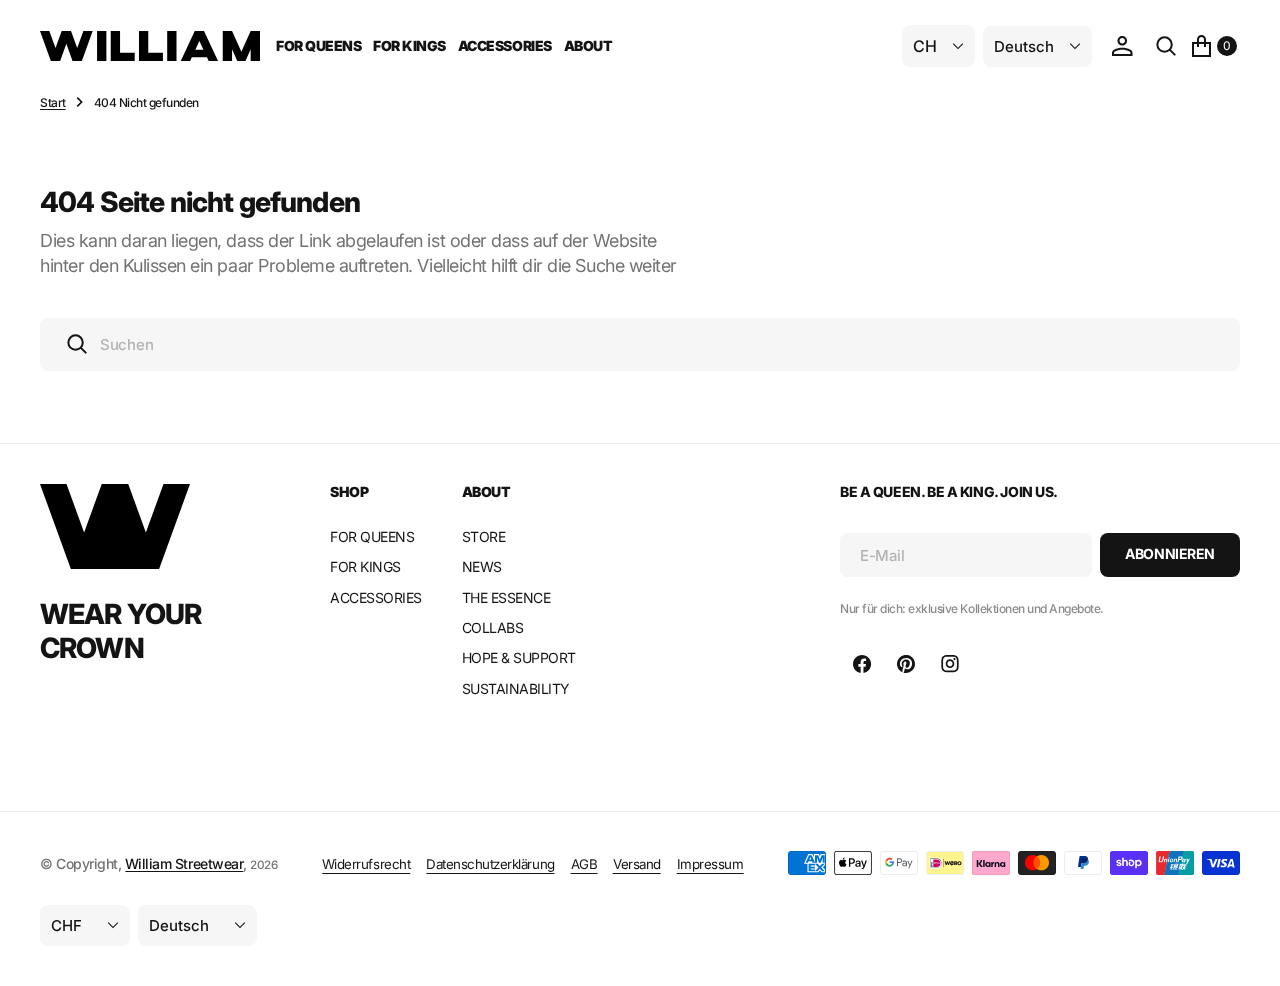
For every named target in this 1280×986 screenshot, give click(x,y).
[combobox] (640, 344)
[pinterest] (906, 664)
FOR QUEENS (318, 45)
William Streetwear (184, 863)
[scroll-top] (1246, 952)
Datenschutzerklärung (490, 864)
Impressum (710, 864)
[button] (1122, 46)
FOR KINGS (409, 45)
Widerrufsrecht (366, 864)
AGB (584, 864)
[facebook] (862, 664)
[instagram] (950, 664)
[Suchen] (1166, 46)
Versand (637, 864)
